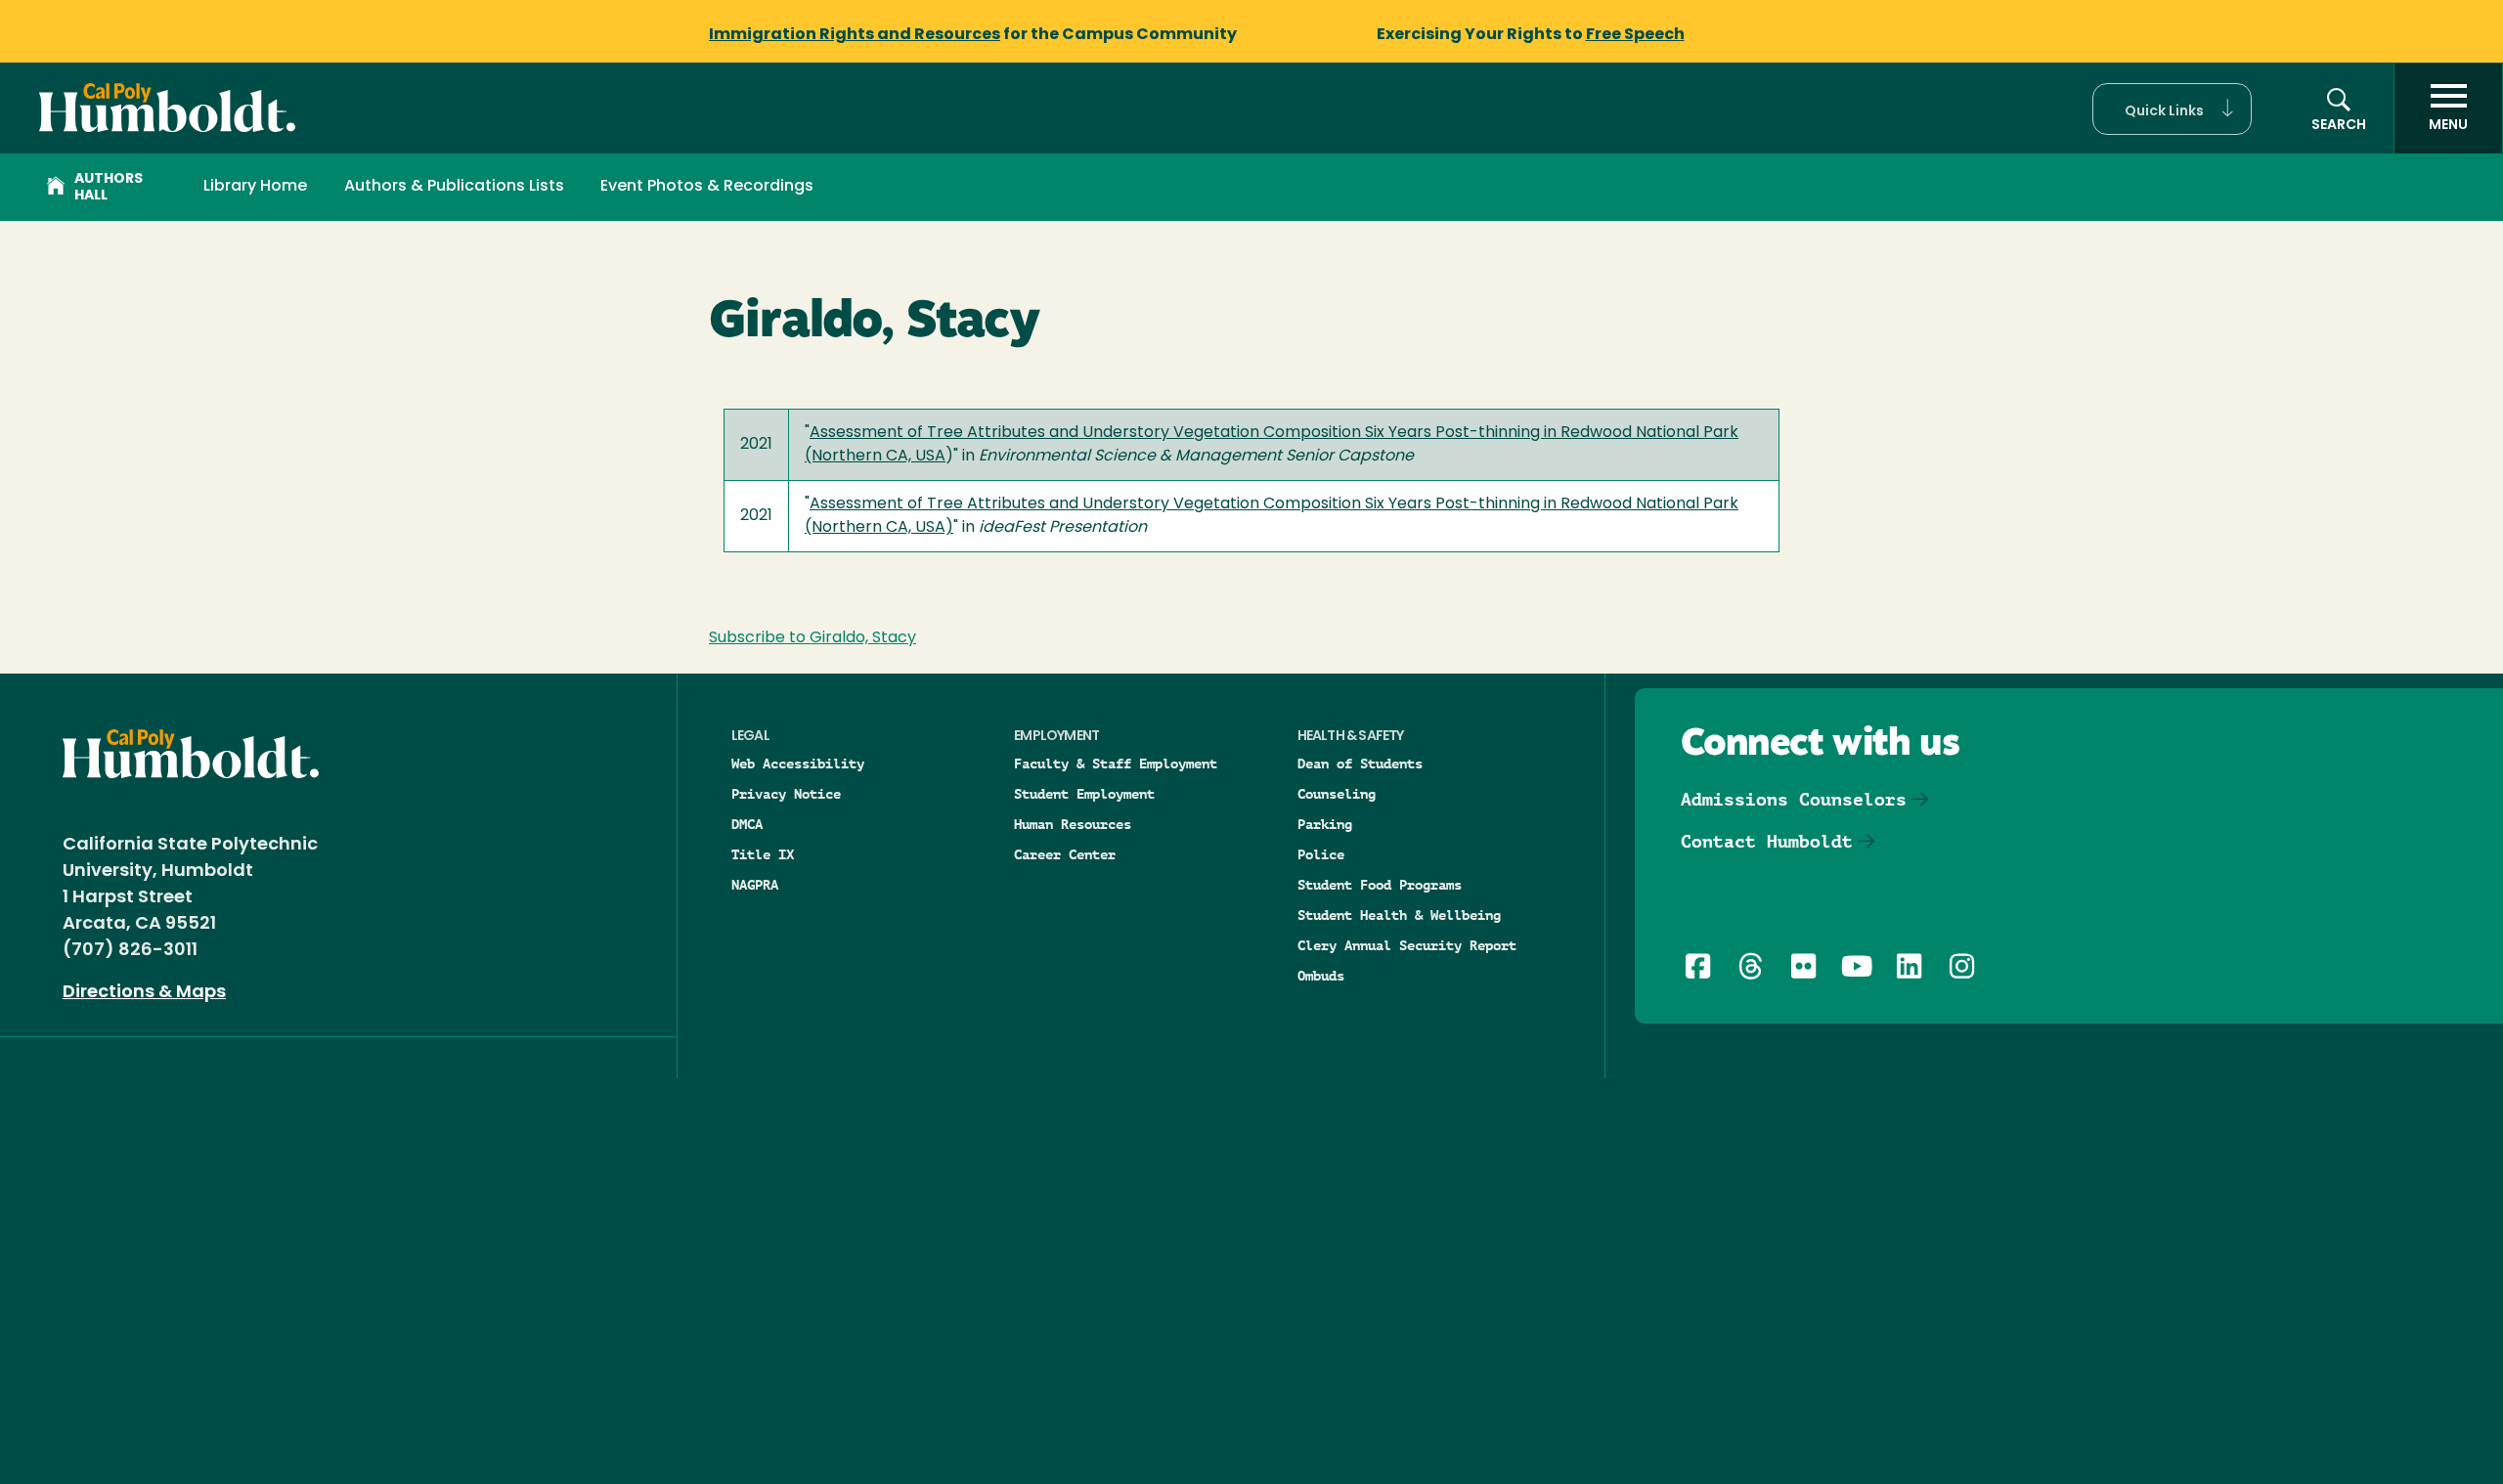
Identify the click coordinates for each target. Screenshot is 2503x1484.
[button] (2172, 109)
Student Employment (1084, 794)
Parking (1325, 824)
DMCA (747, 824)
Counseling (1337, 794)
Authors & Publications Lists (454, 187)
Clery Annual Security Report (1407, 945)
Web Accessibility (798, 764)
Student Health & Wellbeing (1399, 915)
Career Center (1065, 854)
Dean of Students (1360, 764)
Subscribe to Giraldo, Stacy (812, 638)
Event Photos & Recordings (707, 187)
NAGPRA (755, 885)
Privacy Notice (786, 794)
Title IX (763, 854)
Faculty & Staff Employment (1116, 764)
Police (1321, 854)
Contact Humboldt (1767, 841)
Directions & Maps (144, 993)
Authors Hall (109, 188)
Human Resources (1073, 824)
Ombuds (1321, 976)
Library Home (255, 187)
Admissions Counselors (1794, 799)
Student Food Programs (1380, 885)
